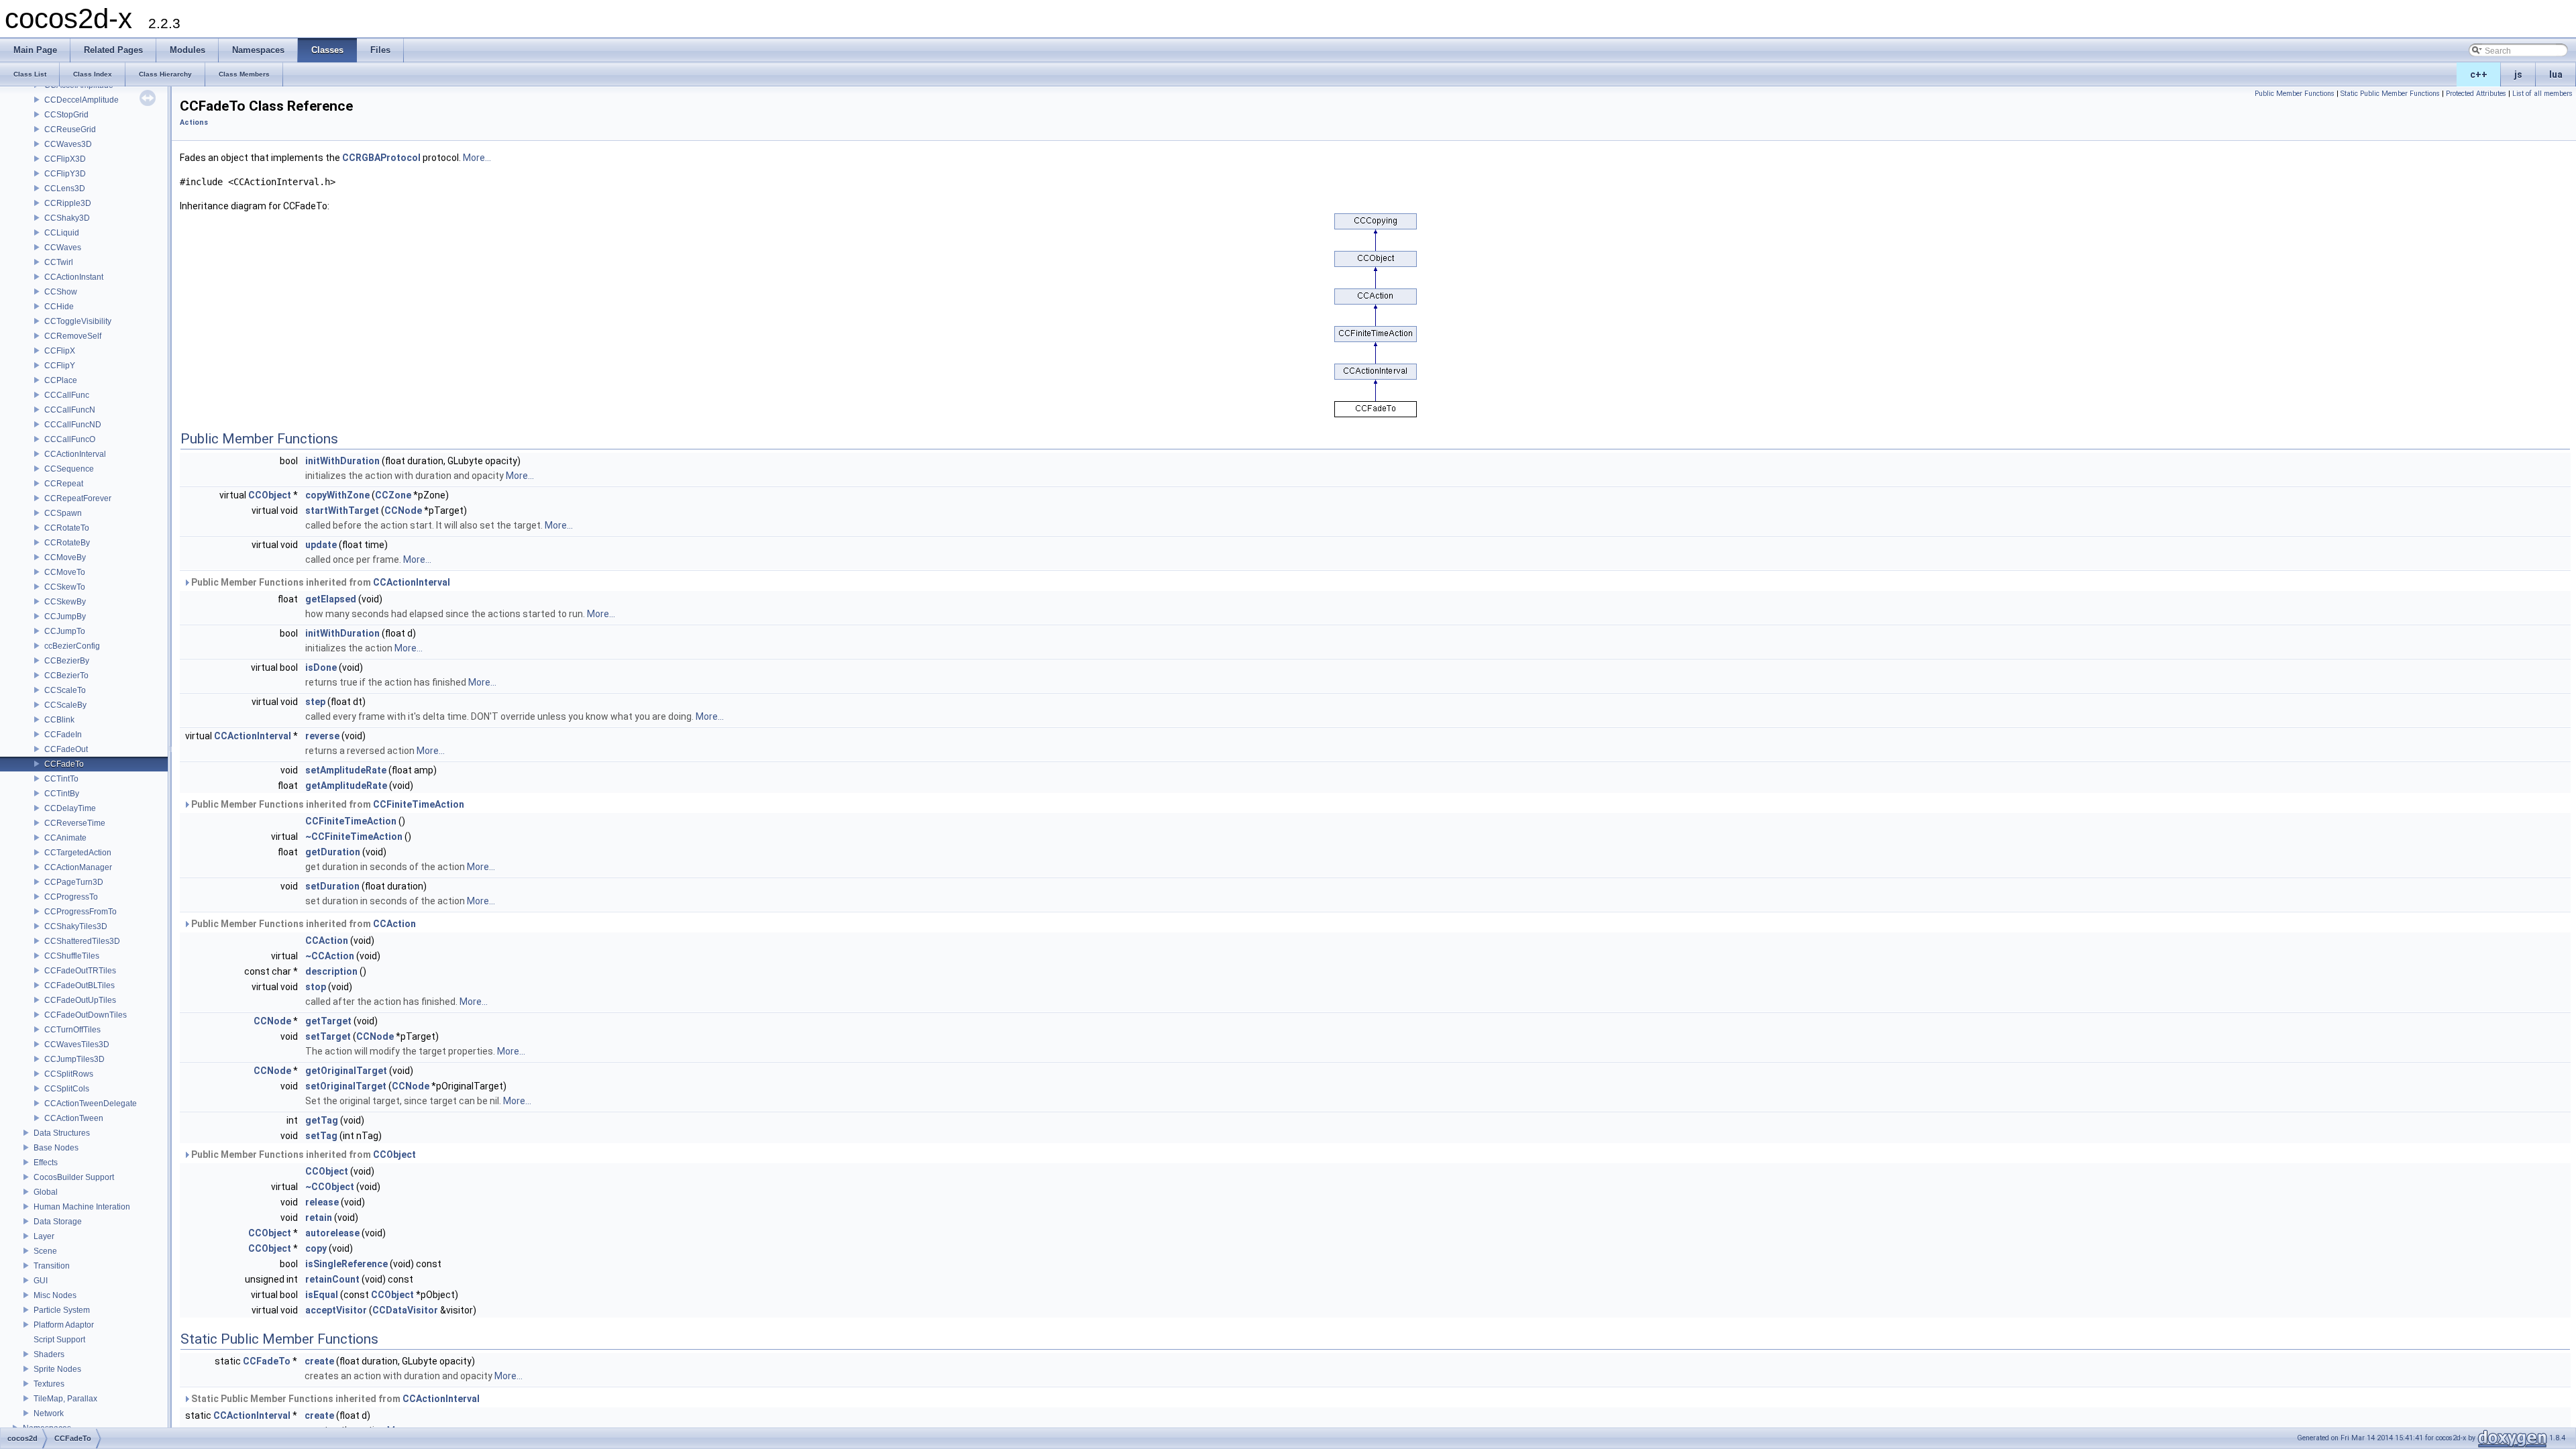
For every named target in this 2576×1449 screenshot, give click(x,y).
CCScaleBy (65, 705)
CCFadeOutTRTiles (80, 971)
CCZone (393, 495)
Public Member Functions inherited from (320, 582)
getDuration (333, 852)
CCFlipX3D (65, 159)
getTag (322, 1120)
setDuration (332, 886)
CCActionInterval (75, 454)
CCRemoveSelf (73, 336)
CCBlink (59, 720)
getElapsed (331, 599)
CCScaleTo (65, 690)
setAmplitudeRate (346, 770)
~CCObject (330, 1187)
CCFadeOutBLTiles (79, 985)
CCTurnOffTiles (72, 1030)
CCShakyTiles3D (76, 926)
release (322, 1202)
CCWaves (63, 248)
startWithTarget (342, 511)
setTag (321, 1136)
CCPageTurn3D (74, 882)
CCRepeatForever (78, 498)
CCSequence (69, 469)
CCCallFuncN (70, 410)
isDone (321, 667)
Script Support (59, 1340)
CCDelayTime (70, 808)
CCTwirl (59, 262)
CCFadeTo (64, 764)
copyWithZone (337, 495)
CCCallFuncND (73, 425)
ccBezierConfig (72, 646)
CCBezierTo (66, 676)
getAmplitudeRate (346, 786)
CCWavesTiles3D (77, 1044)
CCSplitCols (67, 1089)
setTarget (328, 1036)
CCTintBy (62, 794)
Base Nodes (56, 1148)
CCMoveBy (65, 557)
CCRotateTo (67, 528)
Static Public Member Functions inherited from (334, 1399)
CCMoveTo (65, 572)
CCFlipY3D (65, 174)
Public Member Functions (2295, 94)
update (321, 545)
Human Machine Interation (82, 1207)
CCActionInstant (74, 277)
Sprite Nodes (57, 1369)
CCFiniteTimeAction (419, 804)
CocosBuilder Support (74, 1177)
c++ (2479, 74)
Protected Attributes (2476, 94)
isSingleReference (346, 1264)
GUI (41, 1281)
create (319, 1361)
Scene (45, 1251)
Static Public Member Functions (2390, 94)
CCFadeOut (66, 749)
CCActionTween (74, 1118)
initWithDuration (342, 461)
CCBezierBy (67, 661)
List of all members (2542, 94)
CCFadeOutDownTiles (86, 1015)
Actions (194, 122)
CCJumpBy (65, 616)
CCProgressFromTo (80, 912)
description (331, 971)
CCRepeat (64, 484)
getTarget (328, 1021)
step (315, 702)
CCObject (270, 495)
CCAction (394, 924)
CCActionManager (78, 867)
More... (477, 158)
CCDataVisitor (405, 1310)
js (2518, 74)
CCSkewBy (65, 602)
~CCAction (330, 956)
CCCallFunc (67, 395)
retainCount (332, 1279)
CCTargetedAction (78, 853)
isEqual (322, 1295)
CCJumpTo (65, 631)
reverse (322, 736)
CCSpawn (63, 513)
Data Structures (62, 1133)
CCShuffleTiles (72, 956)
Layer (44, 1236)
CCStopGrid (66, 115)
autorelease (332, 1233)
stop (316, 987)
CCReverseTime (75, 823)
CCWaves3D (68, 144)
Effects (46, 1163)
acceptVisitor (336, 1310)
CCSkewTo (65, 587)
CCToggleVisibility (78, 321)
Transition (52, 1266)
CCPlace (61, 380)
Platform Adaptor (64, 1325)
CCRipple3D (68, 203)
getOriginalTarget (346, 1071)
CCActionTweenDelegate (91, 1104)
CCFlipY (60, 366)
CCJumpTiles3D (74, 1059)
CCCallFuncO (70, 439)
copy (316, 1248)
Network (49, 1413)
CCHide (59, 307)
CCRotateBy (67, 543)
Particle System (62, 1310)
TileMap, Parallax (65, 1399)
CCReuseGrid (70, 129)
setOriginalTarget (346, 1086)
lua (2556, 74)
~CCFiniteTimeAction (354, 837)
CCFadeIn (63, 735)
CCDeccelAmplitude (82, 100)
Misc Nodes (55, 1295)
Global (46, 1192)
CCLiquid (62, 233)
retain (319, 1218)
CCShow (61, 292)
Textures (49, 1384)
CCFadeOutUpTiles (80, 1000)
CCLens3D (65, 189)
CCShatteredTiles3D (82, 941)
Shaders (49, 1354)
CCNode (403, 511)
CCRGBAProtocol (381, 158)
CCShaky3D (67, 218)
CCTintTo (61, 779)
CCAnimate (65, 838)
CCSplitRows (69, 1074)
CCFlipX (60, 351)
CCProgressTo (71, 897)
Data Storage (58, 1222)
